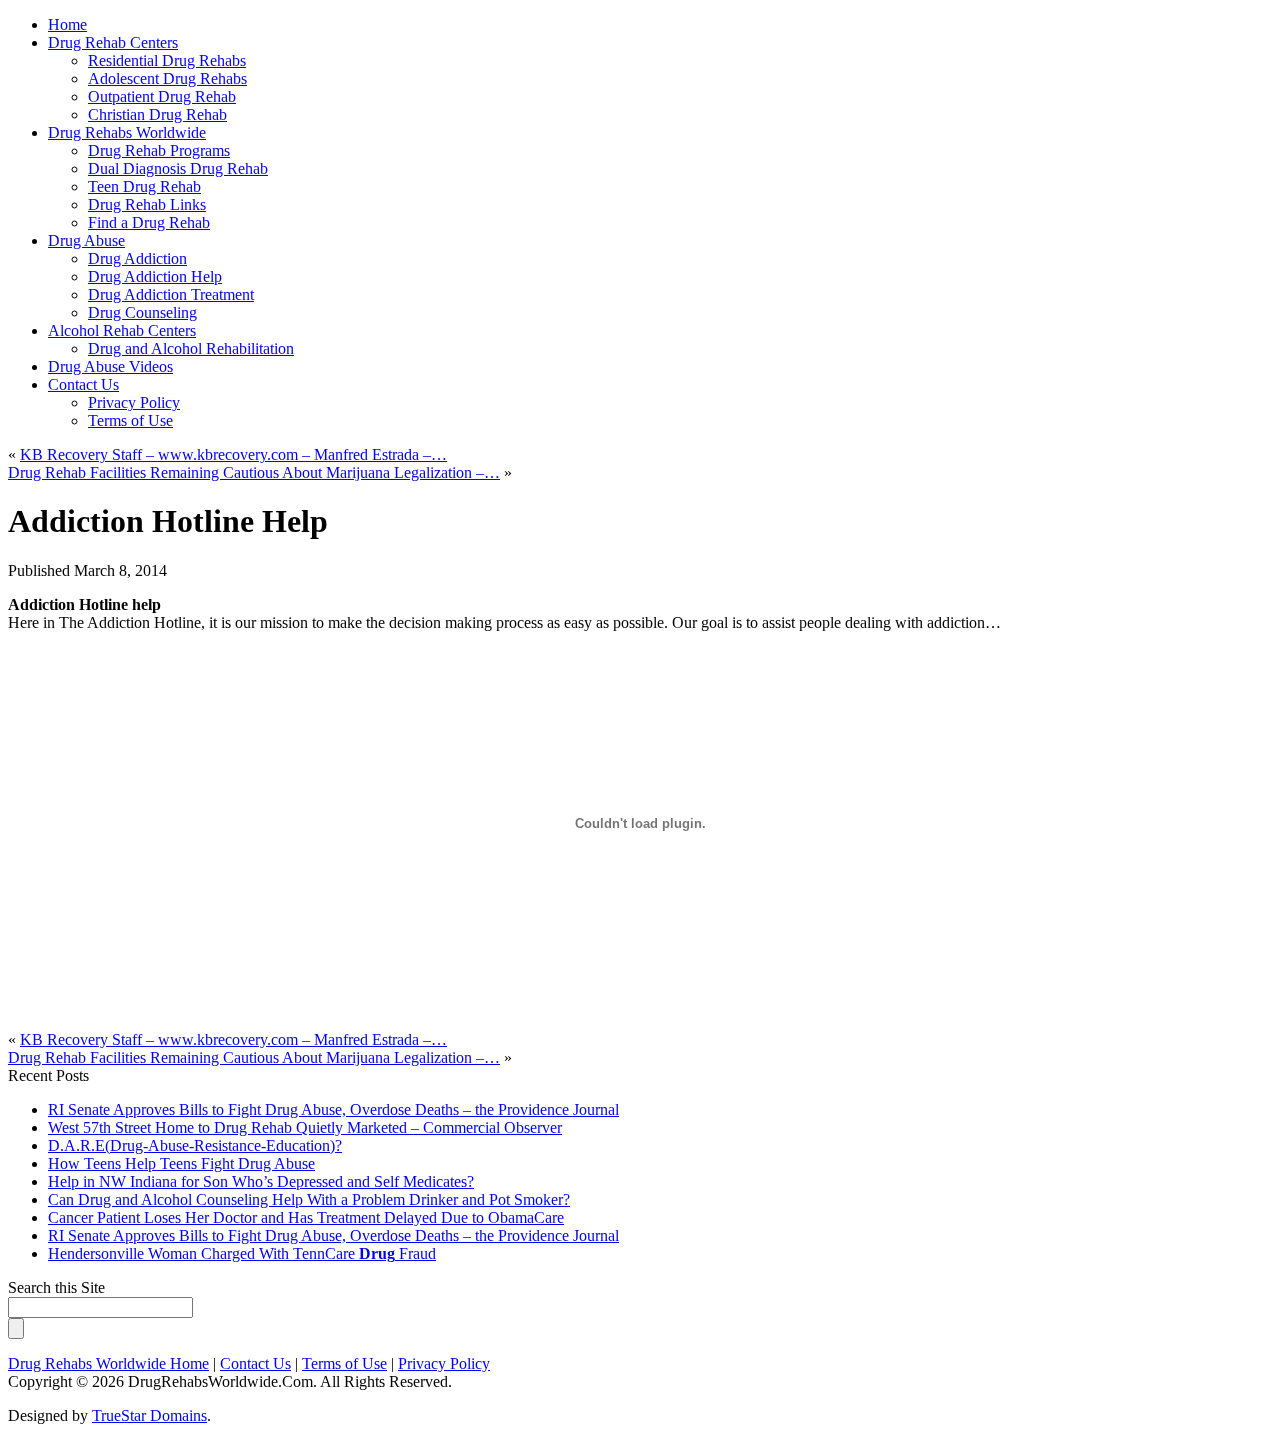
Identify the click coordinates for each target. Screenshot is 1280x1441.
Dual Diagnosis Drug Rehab (178, 168)
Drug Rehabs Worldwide (127, 132)
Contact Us (83, 384)
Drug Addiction (137, 258)
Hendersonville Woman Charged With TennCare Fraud (242, 1253)
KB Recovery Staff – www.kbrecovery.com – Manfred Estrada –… (233, 454)
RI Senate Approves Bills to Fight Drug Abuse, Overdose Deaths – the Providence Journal (333, 1109)
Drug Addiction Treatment (171, 294)
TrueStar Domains (149, 1415)
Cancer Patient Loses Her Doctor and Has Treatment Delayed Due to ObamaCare (306, 1217)
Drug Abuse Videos (110, 366)
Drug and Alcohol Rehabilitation (191, 348)
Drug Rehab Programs (159, 150)
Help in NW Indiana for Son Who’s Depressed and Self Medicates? (261, 1181)
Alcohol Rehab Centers (122, 330)
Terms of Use (130, 420)
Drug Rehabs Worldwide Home (108, 1363)
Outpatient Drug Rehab (162, 96)
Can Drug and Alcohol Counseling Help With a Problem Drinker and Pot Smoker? (309, 1199)
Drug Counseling (142, 312)
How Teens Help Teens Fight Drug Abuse (181, 1163)
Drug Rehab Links (147, 204)
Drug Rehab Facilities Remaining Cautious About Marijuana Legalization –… (254, 472)
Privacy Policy (134, 402)
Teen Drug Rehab (144, 186)
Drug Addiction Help (155, 276)
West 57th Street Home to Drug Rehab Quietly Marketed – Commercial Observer (305, 1127)
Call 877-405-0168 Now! (777, 41)
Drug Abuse (86, 240)
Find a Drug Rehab (149, 222)
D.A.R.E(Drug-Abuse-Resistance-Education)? (195, 1145)
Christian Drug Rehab (157, 114)
